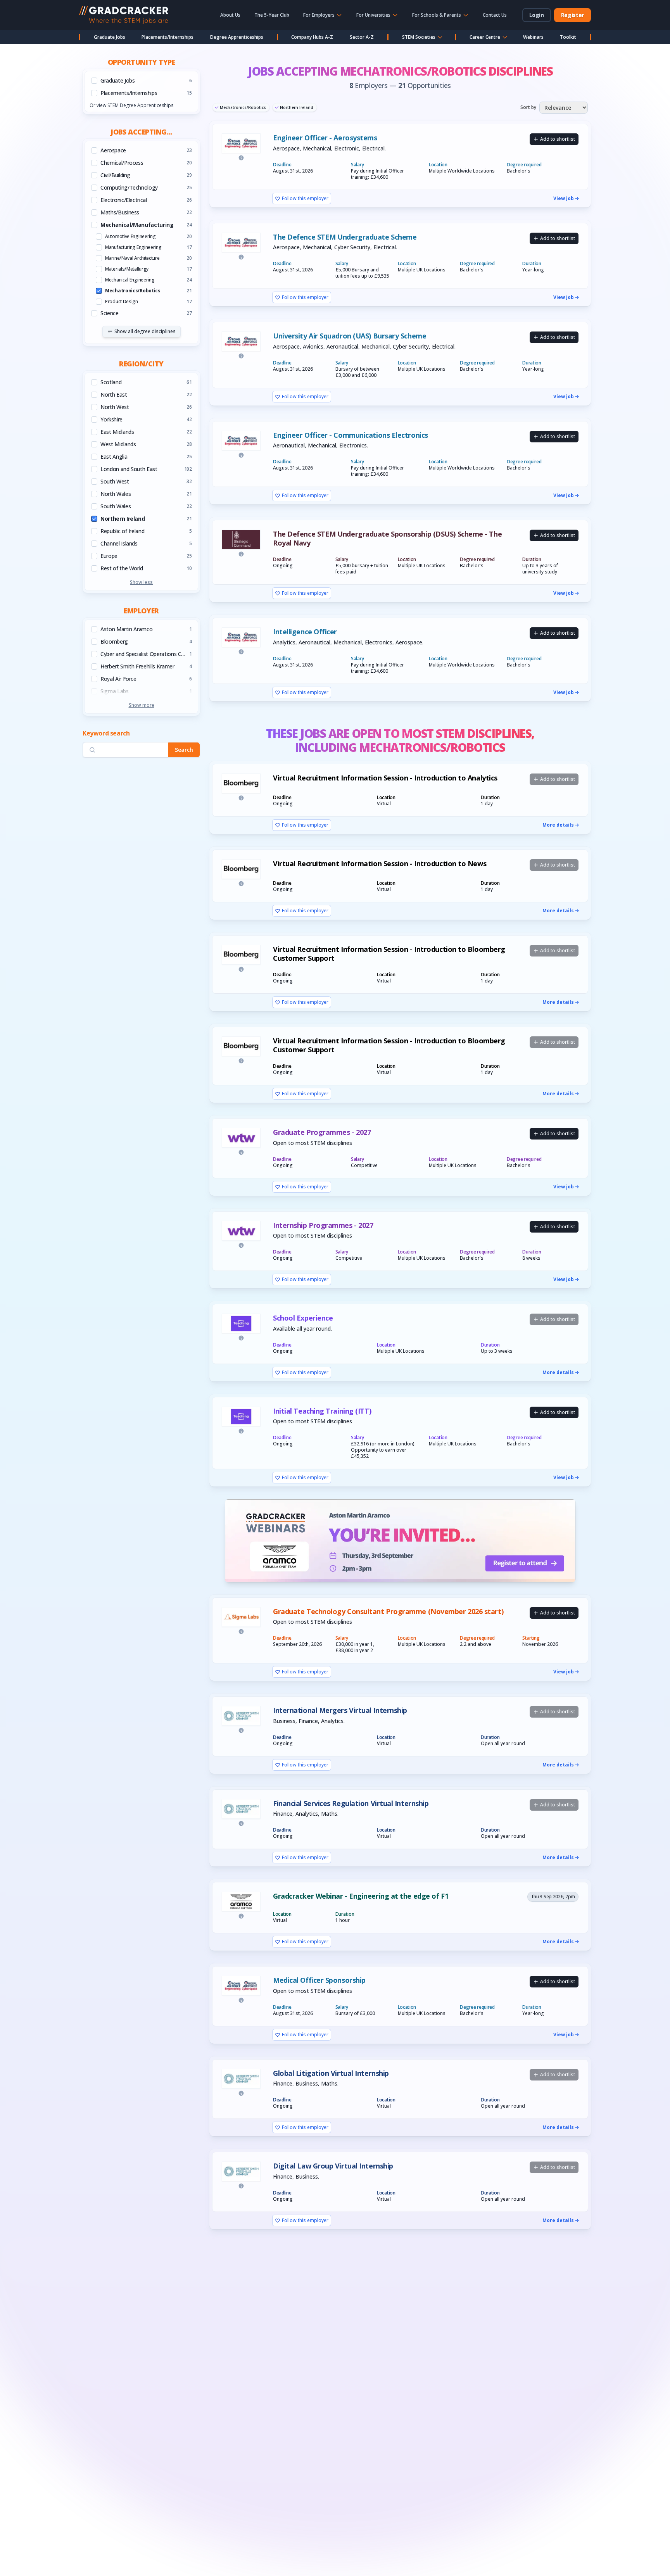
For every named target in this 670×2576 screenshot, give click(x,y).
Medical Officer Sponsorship (319, 1980)
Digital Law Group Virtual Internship (333, 2166)
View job (564, 199)
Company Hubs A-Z (312, 37)
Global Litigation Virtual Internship (331, 2073)
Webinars (533, 37)
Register (572, 15)
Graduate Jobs (110, 37)
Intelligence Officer (305, 632)
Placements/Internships (167, 37)
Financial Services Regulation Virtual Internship (351, 1803)
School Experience (303, 1318)
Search (184, 750)
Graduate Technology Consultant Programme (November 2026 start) (388, 1612)
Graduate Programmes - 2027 (322, 1132)
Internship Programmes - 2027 (323, 1225)
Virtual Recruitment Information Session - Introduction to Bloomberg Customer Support (389, 954)
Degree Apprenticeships (237, 37)
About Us (230, 15)
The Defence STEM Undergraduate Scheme (345, 237)
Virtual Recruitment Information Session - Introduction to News (380, 864)
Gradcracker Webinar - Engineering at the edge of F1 (361, 1896)
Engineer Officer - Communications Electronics (351, 435)
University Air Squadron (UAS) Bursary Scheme (350, 336)
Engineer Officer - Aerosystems (325, 138)
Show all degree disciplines (145, 331)
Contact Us (495, 15)
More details (558, 825)
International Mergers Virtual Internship (340, 1710)
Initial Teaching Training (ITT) (322, 1411)
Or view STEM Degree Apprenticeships (131, 105)
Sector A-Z (362, 37)
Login (537, 15)
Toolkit (568, 37)
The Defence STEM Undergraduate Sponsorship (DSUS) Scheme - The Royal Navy (387, 538)
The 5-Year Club (272, 15)
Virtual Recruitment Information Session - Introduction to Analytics (385, 778)
